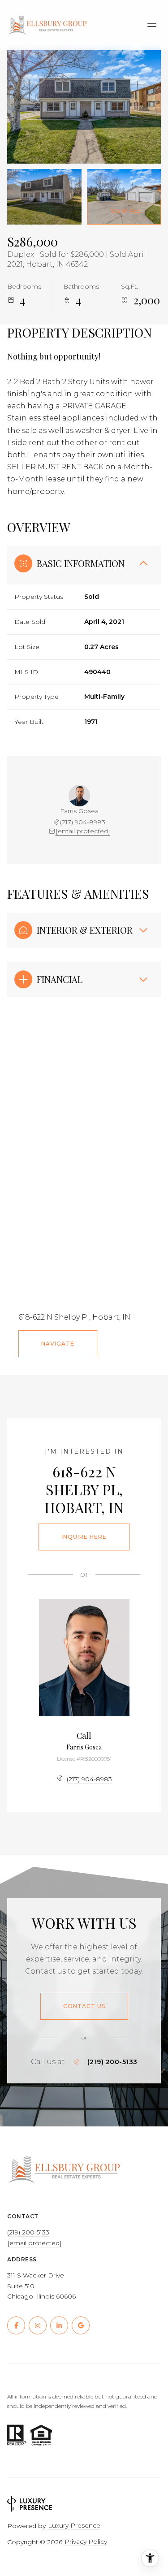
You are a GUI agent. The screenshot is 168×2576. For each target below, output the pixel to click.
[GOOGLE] (81, 2325)
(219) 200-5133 (112, 2062)
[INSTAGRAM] (38, 2325)
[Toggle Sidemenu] (152, 25)
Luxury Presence (74, 2525)
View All (126, 211)
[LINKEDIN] (59, 2325)
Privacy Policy (86, 2541)
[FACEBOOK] (16, 2325)
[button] (84, 2006)
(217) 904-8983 (83, 822)
